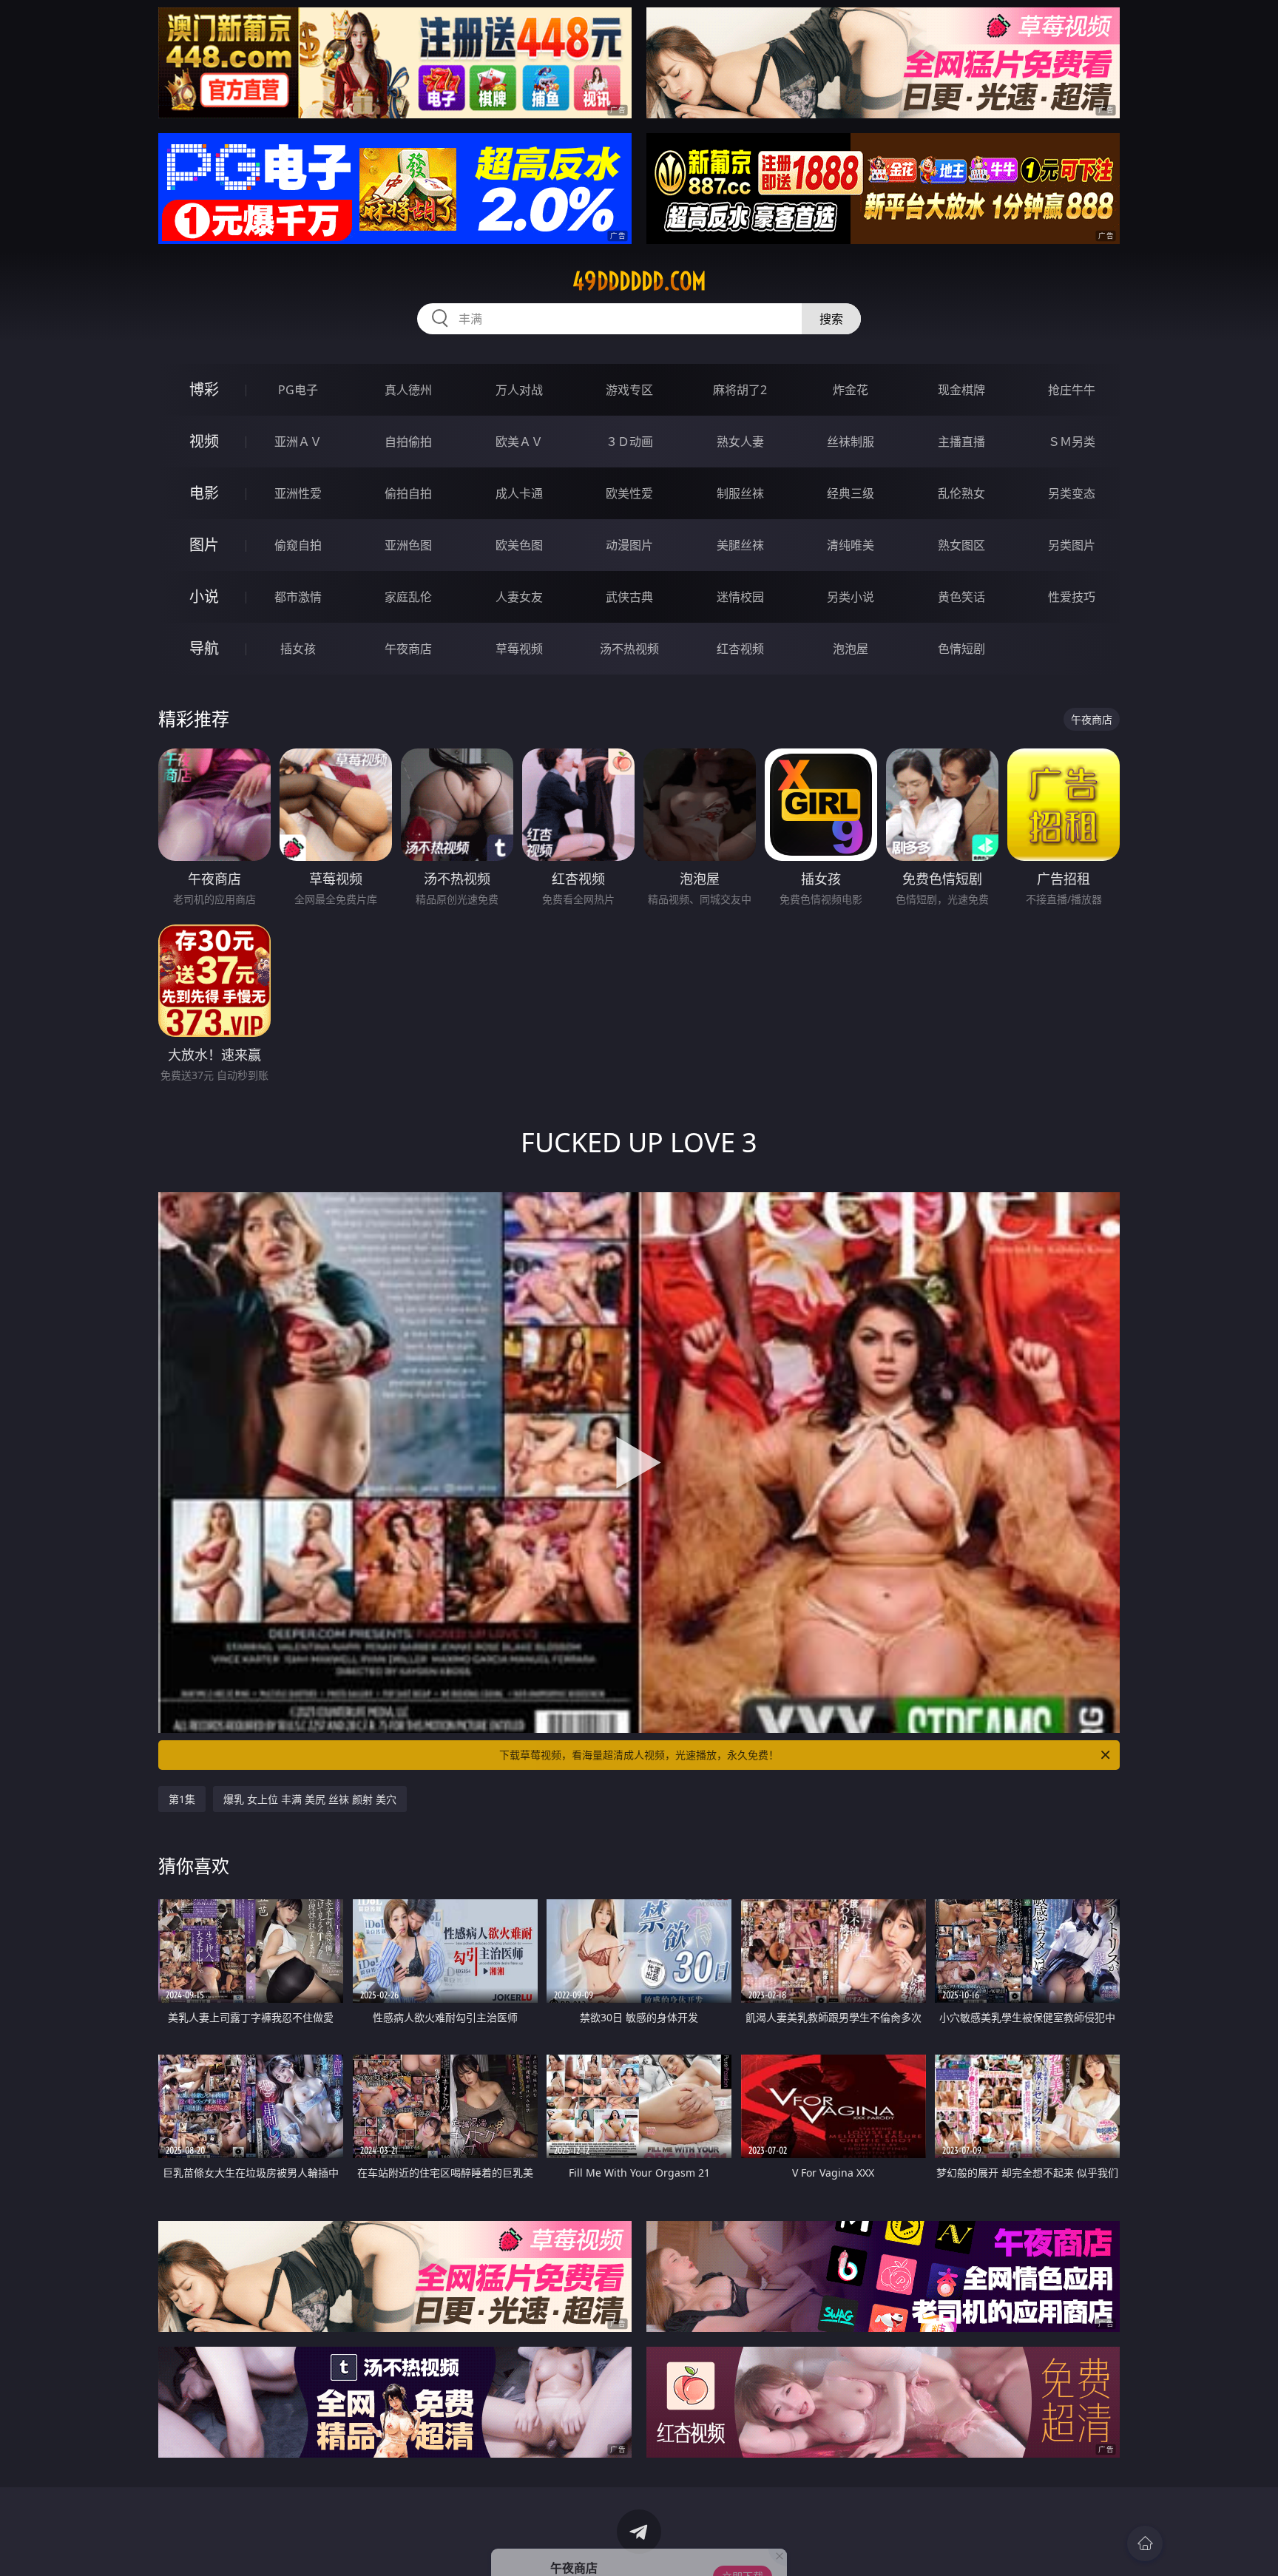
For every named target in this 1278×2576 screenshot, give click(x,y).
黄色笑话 (961, 597)
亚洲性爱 (298, 493)
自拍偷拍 (408, 442)
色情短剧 (961, 649)
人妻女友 (519, 597)
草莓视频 (519, 649)
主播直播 (961, 442)
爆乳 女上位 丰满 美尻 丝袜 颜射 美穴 (310, 1799)
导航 (204, 648)
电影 (204, 493)
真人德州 (408, 390)
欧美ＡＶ (519, 442)
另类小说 (851, 597)
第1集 (182, 1799)
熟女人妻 (740, 442)
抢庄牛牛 (1072, 390)
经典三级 (851, 493)
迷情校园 (740, 597)
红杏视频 (740, 649)
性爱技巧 (1072, 597)
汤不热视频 (629, 649)
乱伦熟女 (961, 493)
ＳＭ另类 (1072, 442)
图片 (204, 545)
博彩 (204, 389)
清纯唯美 (851, 545)
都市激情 (298, 597)
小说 (204, 596)
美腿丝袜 (740, 545)
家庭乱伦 (408, 597)
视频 (204, 441)
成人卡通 (519, 493)
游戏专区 (629, 390)
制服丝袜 (740, 493)
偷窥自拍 (298, 545)
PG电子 (298, 390)
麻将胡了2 (740, 390)
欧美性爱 (629, 493)
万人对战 (519, 390)
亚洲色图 (408, 545)
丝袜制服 (851, 442)
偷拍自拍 (408, 493)
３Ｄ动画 (629, 442)
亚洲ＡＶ (298, 442)
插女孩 (298, 649)
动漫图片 (629, 545)
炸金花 (851, 390)
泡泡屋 (851, 649)
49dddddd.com (639, 281)
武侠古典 (629, 597)
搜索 (831, 319)
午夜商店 (408, 649)
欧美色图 (519, 545)
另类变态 (1072, 493)
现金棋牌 (961, 390)
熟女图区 (961, 545)
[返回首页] (1145, 2543)
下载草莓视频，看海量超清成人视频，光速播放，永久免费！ (639, 1755)
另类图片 (1072, 545)
